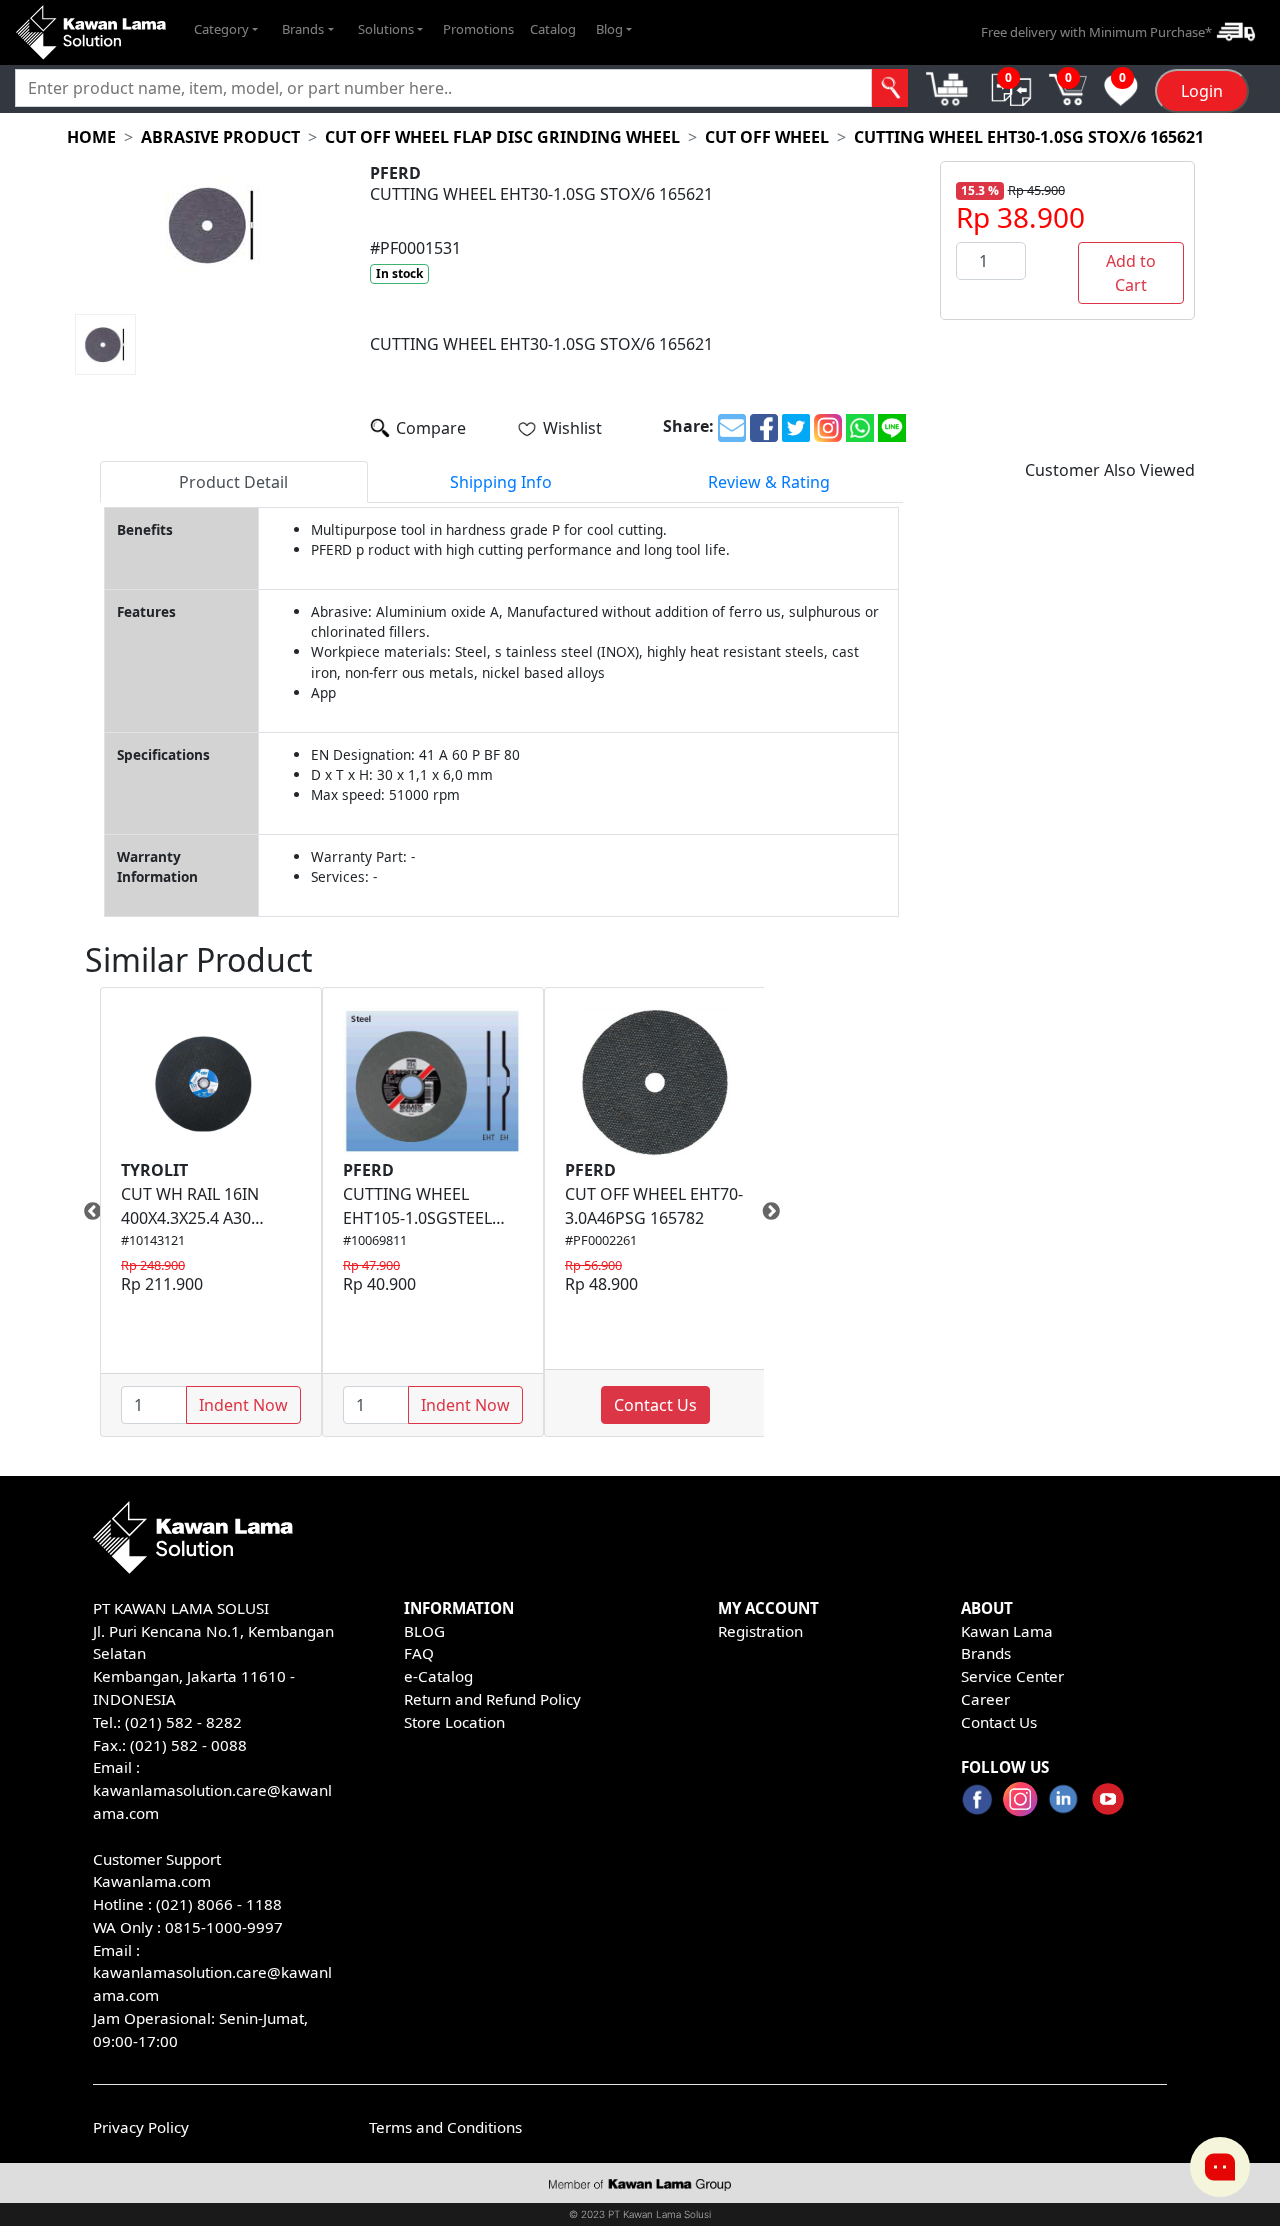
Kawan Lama (1007, 1631)
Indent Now (243, 1405)
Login (1202, 91)
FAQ (419, 1653)
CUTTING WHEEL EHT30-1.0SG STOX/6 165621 (1029, 137)
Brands (986, 1653)
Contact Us (655, 1405)
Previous (85, 1212)
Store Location (454, 1722)
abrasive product (220, 137)
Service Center (1012, 1676)
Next (779, 1212)
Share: (688, 426)
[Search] (890, 88)
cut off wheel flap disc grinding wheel (502, 137)
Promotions (478, 29)
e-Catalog (438, 1676)
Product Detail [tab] (233, 482)
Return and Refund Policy (492, 1699)
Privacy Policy (141, 2127)
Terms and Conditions (445, 2127)
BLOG (424, 1631)
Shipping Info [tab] (501, 482)
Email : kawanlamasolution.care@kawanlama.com (212, 1973)
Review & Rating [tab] (769, 482)
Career (985, 1699)
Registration (760, 1631)
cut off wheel (767, 137)
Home (91, 137)
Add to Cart (1131, 273)
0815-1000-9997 (224, 1927)
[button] (226, 30)
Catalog (553, 29)
